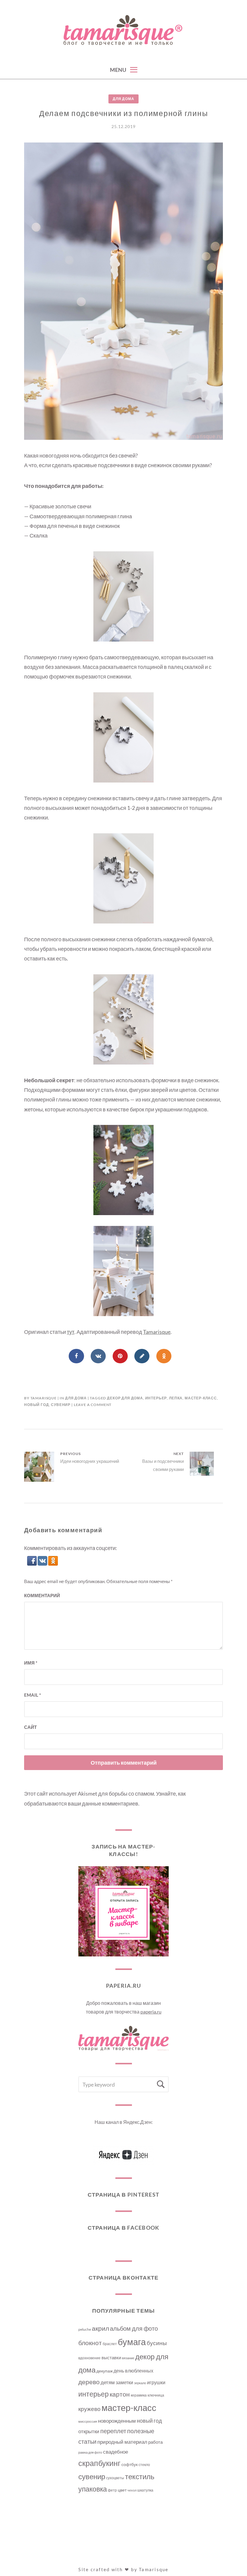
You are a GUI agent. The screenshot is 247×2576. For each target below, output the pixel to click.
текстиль (140, 2476)
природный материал (122, 2442)
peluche (85, 2329)
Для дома (123, 99)
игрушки (156, 2382)
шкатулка (145, 2490)
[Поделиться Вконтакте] (98, 1356)
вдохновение (89, 2358)
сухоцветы (115, 2478)
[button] (32, 1564)
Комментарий (42, 1595)
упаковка (93, 2489)
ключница (156, 2395)
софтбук (130, 2464)
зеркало (140, 2383)
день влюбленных (133, 2371)
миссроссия (88, 2421)
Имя (31, 1663)
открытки (89, 2431)
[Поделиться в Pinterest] (120, 1356)
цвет (122, 2490)
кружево (89, 2409)
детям (108, 2382)
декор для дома (125, 1398)
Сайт (30, 1727)
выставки (111, 2357)
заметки (124, 2382)
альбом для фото (134, 2328)
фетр (112, 2490)
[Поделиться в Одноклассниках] (164, 1356)
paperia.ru (151, 2012)
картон (120, 2394)
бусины (157, 2343)
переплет (113, 2431)
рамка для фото (90, 2452)
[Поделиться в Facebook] (76, 1356)
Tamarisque (157, 1332)
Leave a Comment (93, 1405)
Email (33, 1695)
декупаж (105, 2371)
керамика (139, 2395)
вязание (128, 2358)
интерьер (156, 1398)
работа (155, 2442)
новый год (37, 1405)
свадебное (116, 2452)
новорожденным (117, 2421)
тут (71, 1332)
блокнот (90, 2343)
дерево (89, 2382)
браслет (110, 2344)
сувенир (61, 1405)
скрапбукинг (99, 2463)
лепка (176, 1398)
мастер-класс (201, 1398)
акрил (100, 2328)
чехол (132, 2490)
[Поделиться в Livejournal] (142, 1356)
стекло (144, 2465)
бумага (132, 2342)
